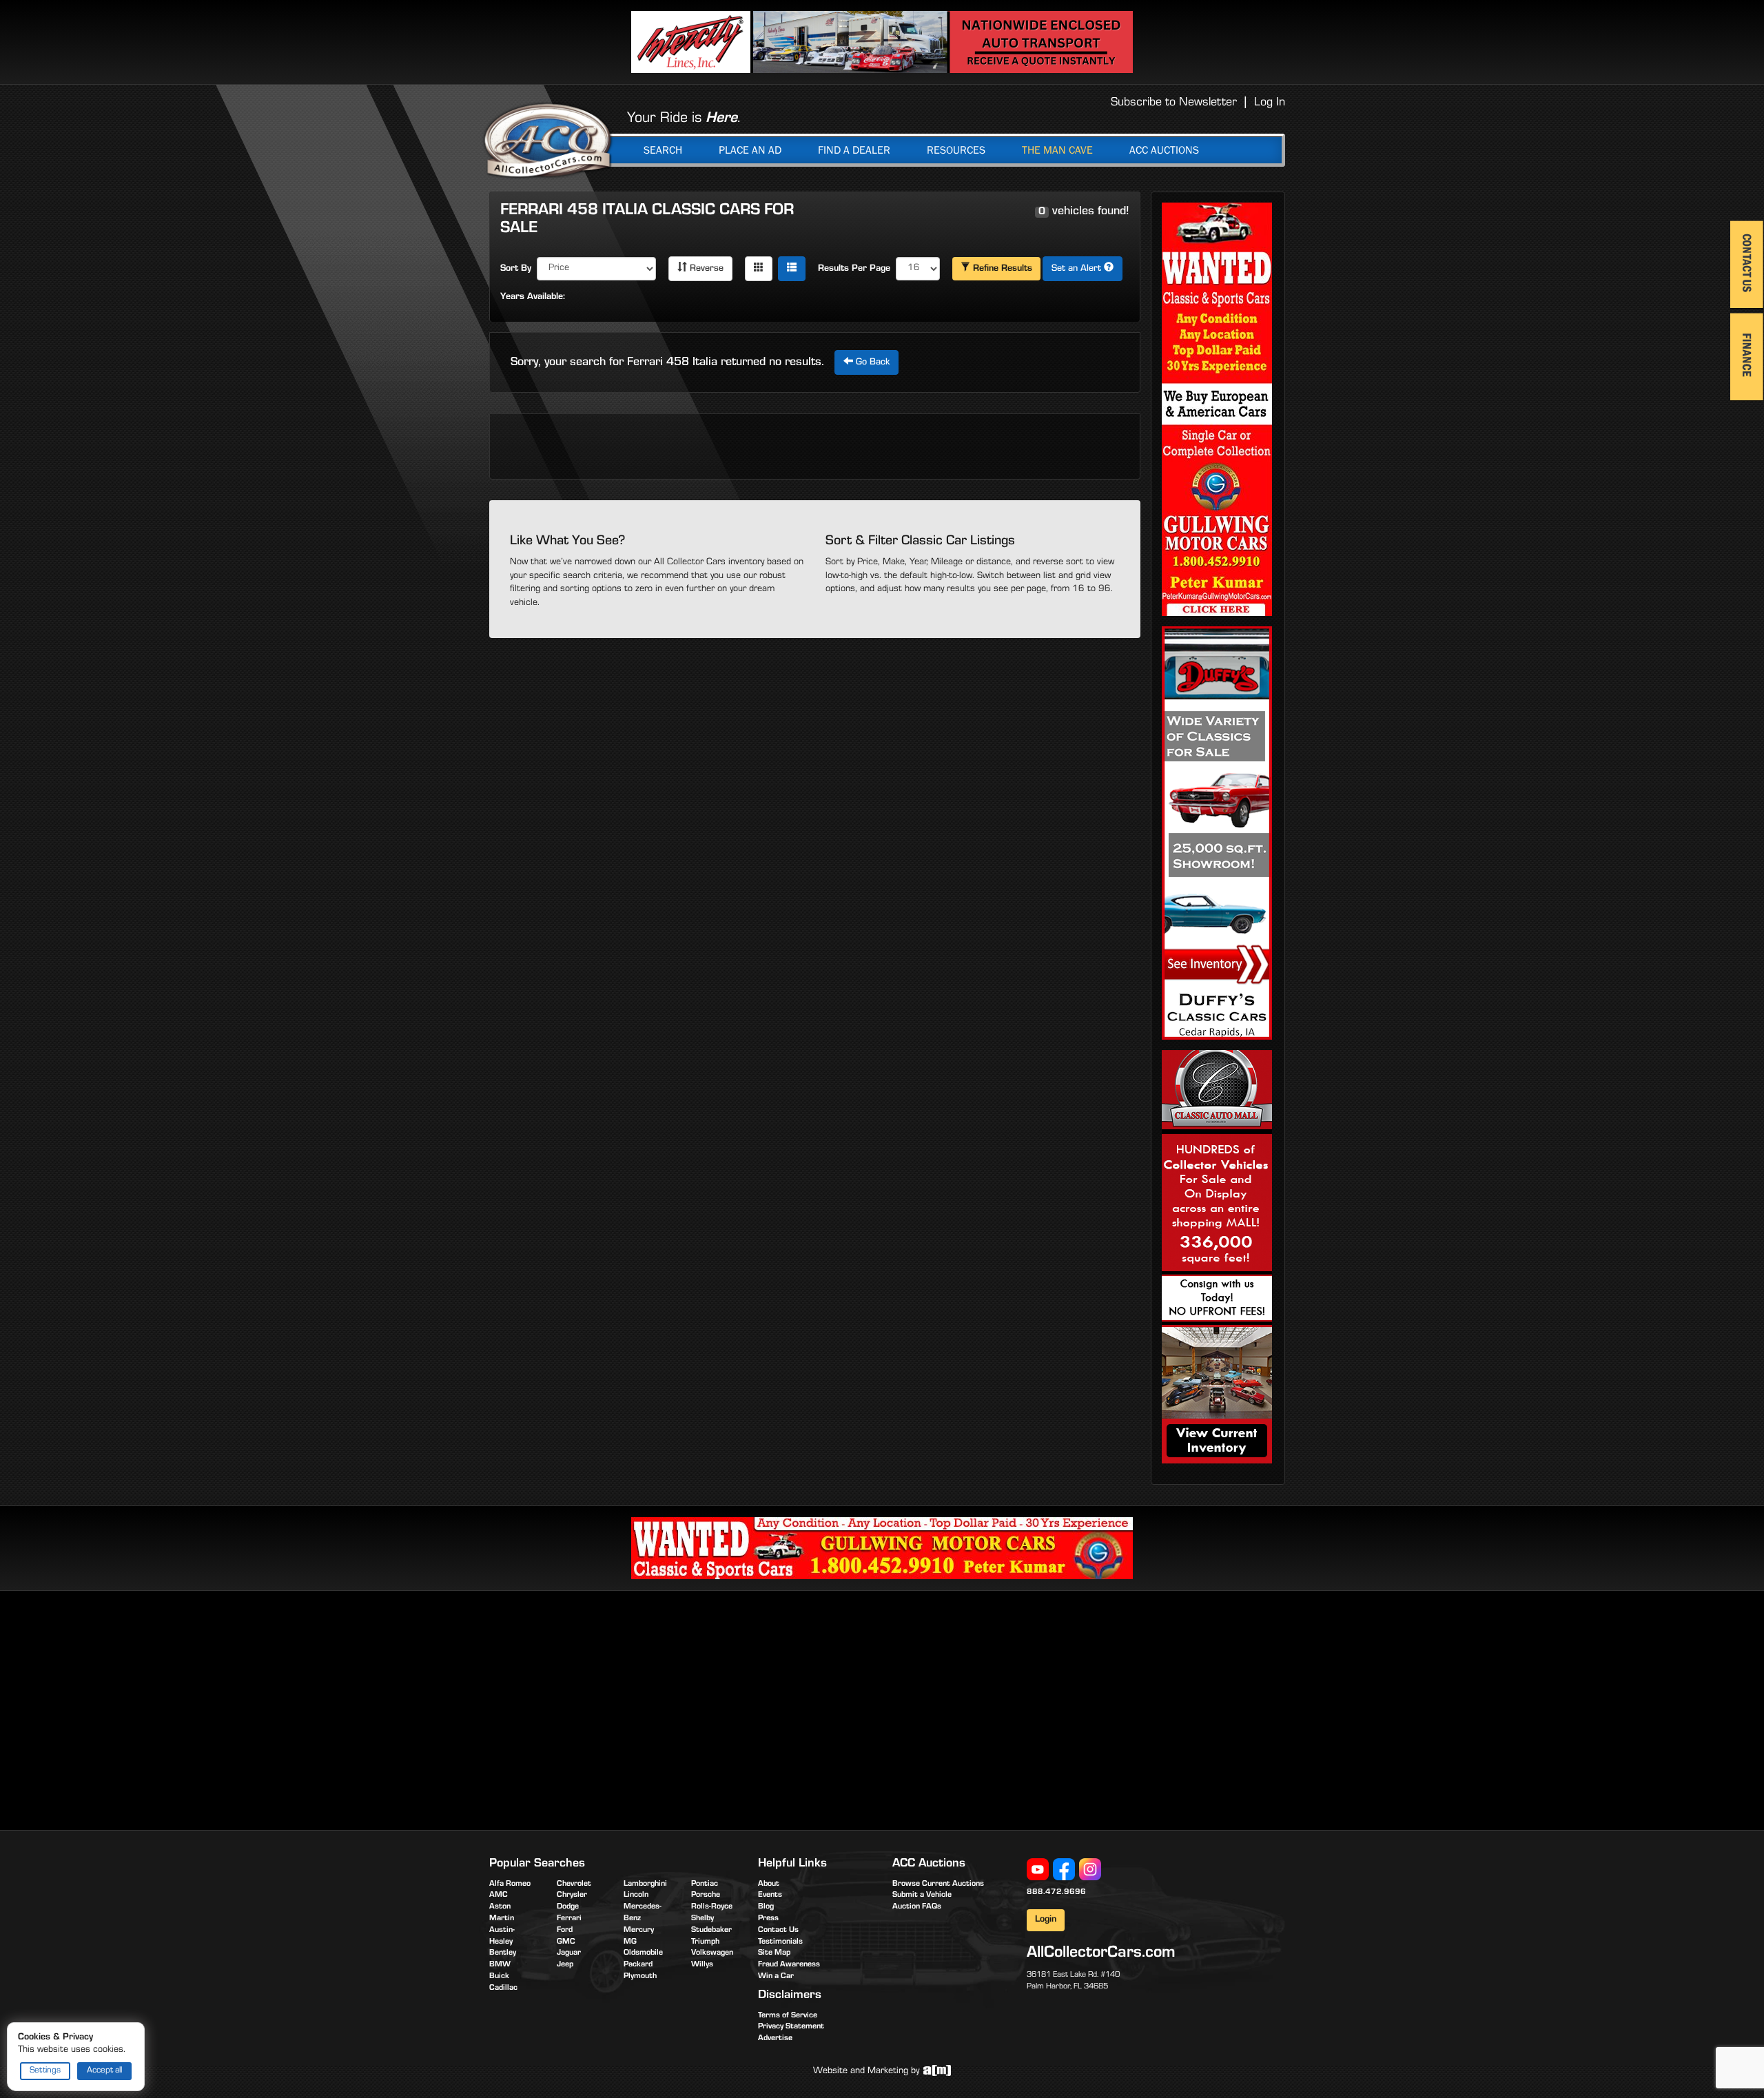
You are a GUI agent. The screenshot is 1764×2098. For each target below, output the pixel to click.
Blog (766, 1907)
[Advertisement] (605, 1708)
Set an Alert (1078, 269)
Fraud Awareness (789, 1965)
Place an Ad (750, 150)
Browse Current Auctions (938, 1884)
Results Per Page (854, 269)
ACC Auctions (1164, 150)
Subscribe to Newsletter (1174, 103)
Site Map (774, 1953)
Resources (956, 150)
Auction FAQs (917, 1907)
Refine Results (1001, 269)
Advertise (775, 2039)
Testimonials (780, 1942)
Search (663, 150)
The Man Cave (1057, 150)
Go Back (871, 363)
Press (768, 1919)
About (769, 1884)
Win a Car (776, 1977)
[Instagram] (1090, 1870)
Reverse (705, 269)
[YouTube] (1038, 1870)
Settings (45, 2071)
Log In (1270, 103)
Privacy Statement (791, 2027)
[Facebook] (1064, 1870)
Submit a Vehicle (922, 1895)
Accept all (104, 2071)
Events (770, 1895)
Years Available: (533, 298)
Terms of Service (788, 2016)
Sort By (516, 269)
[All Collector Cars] (548, 140)
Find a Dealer (854, 150)
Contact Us (778, 1931)
